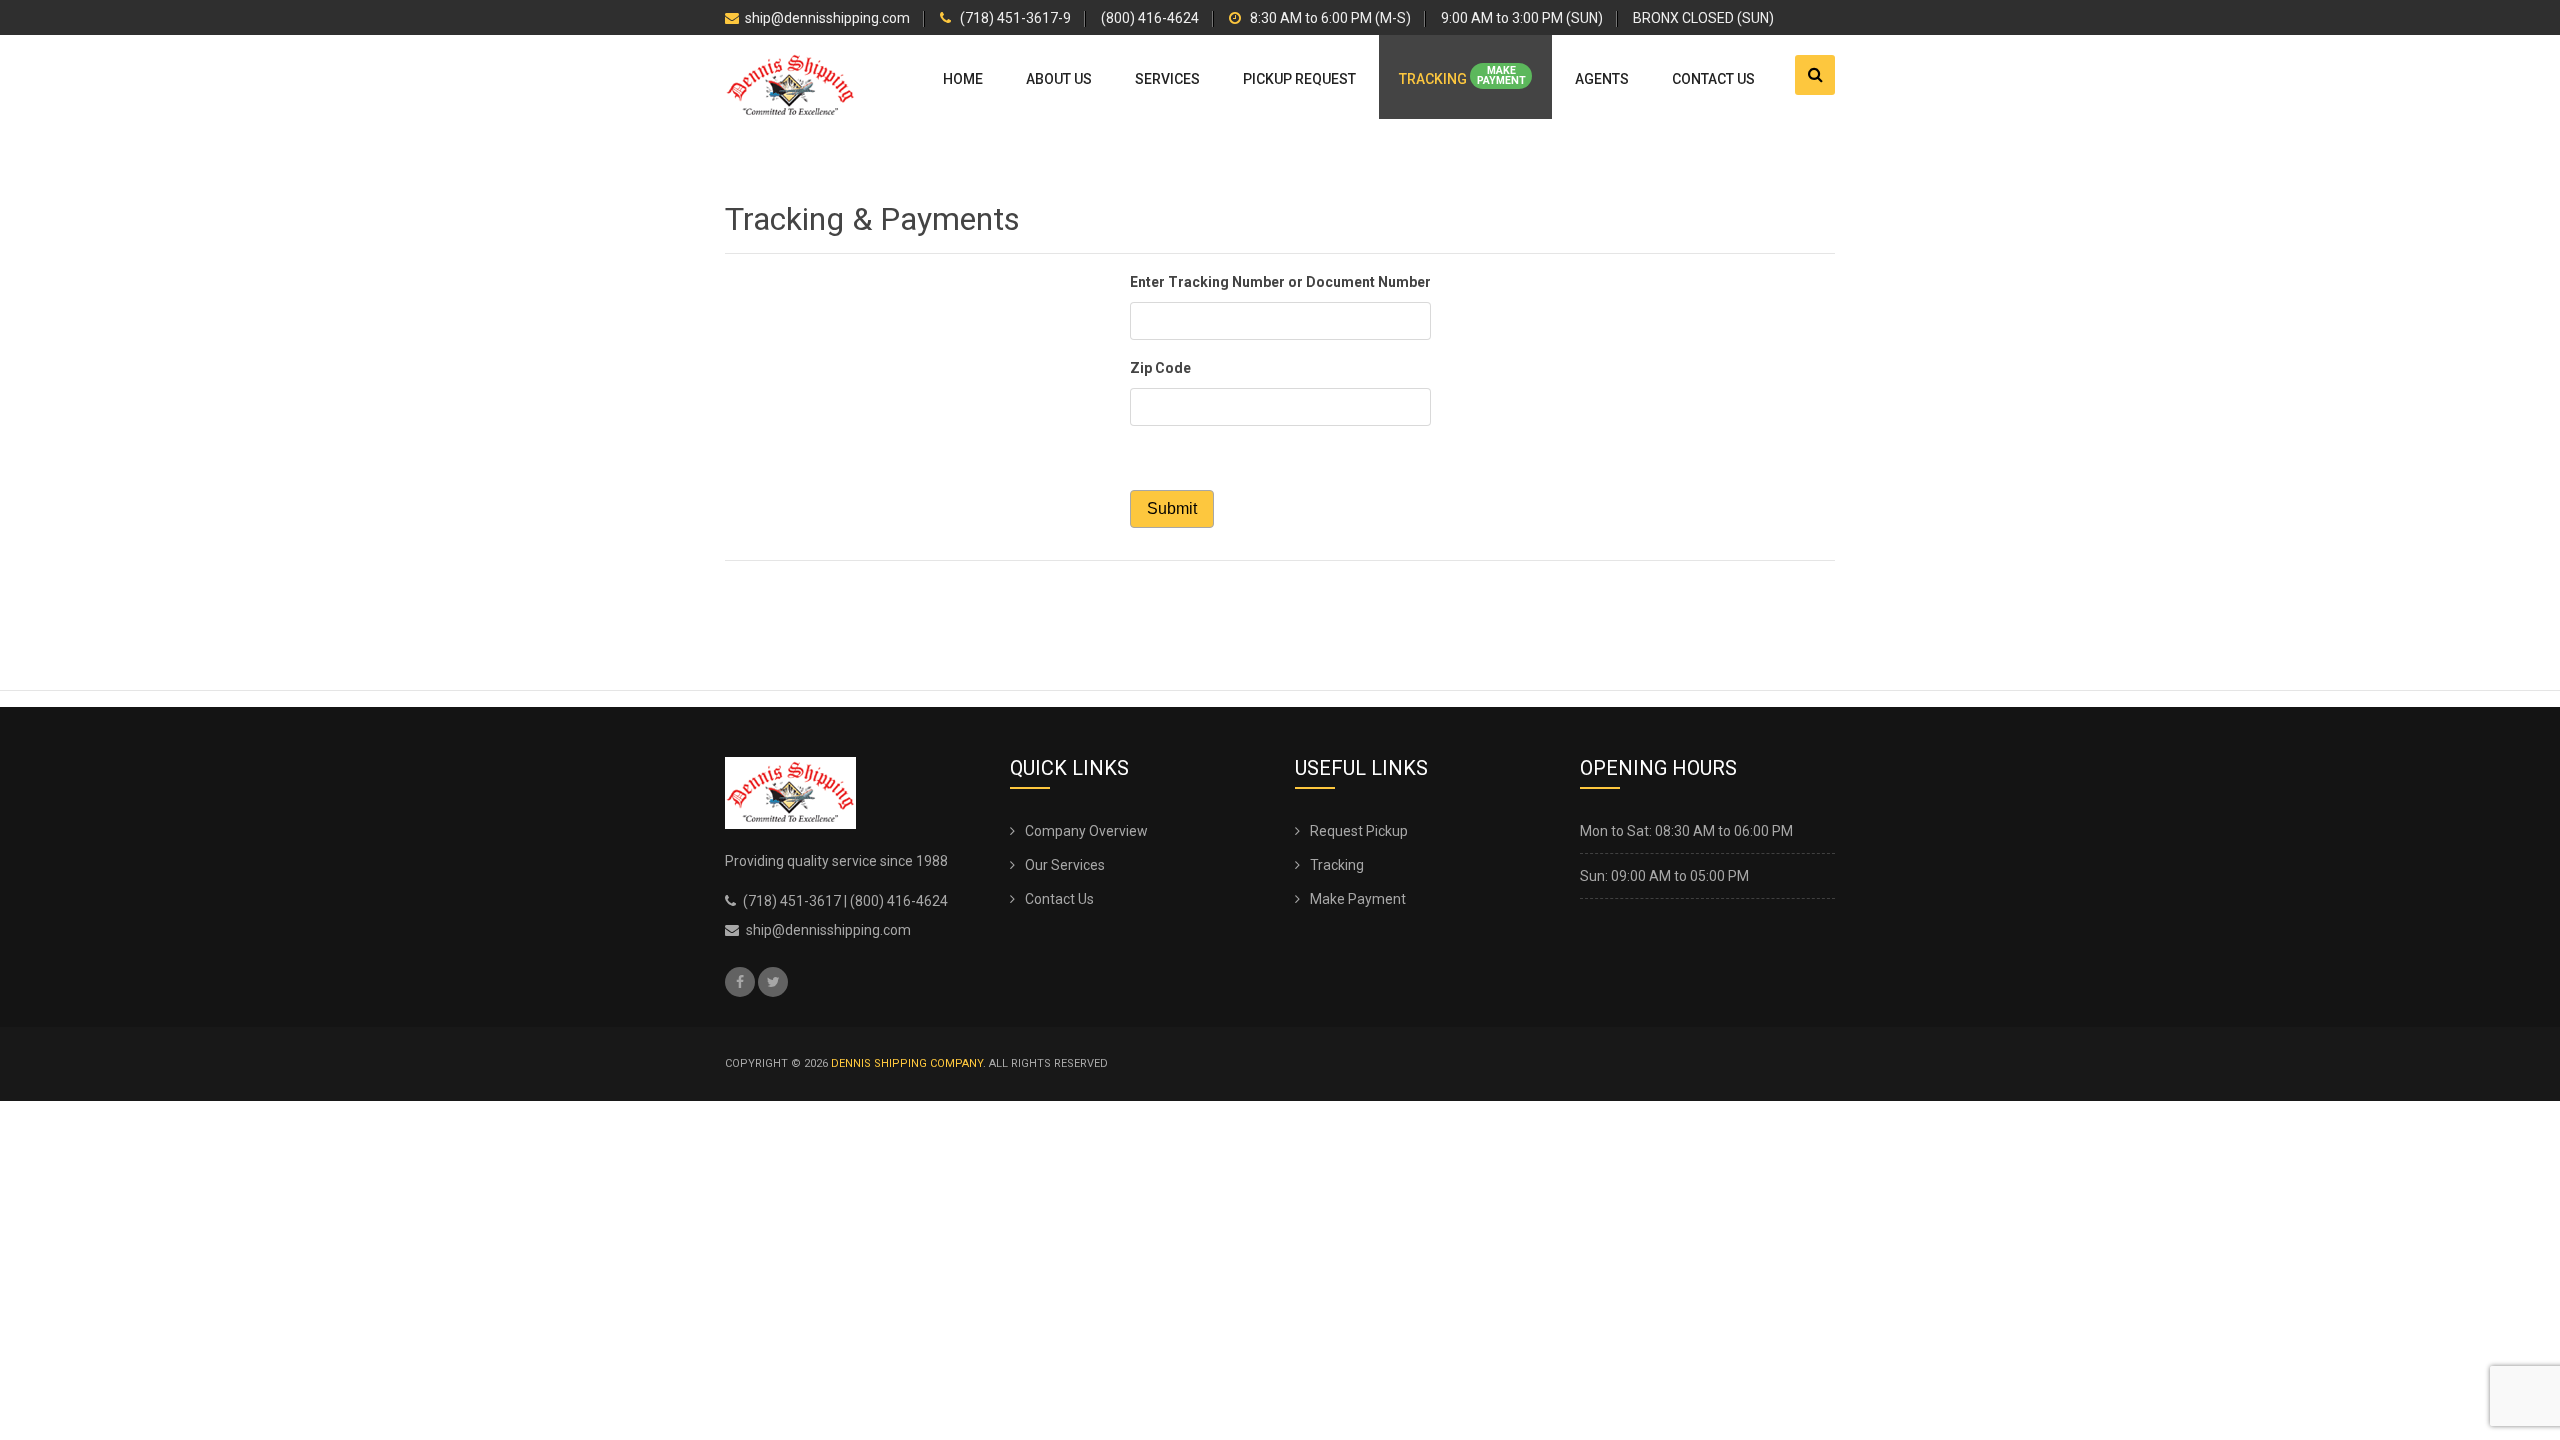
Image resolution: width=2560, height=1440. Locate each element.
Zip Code (1160, 368)
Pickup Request (1299, 79)
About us (1059, 79)
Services (1167, 79)
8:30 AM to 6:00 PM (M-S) (1329, 18)
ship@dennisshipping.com (827, 18)
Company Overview (1086, 831)
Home (963, 79)
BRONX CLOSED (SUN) (1703, 18)
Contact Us (1713, 79)
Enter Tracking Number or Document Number (1280, 282)
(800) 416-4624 (1150, 18)
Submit (1172, 508)
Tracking (1462, 76)
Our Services (1065, 865)
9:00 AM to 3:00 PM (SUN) (1522, 18)
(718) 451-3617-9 (1014, 18)
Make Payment (1358, 899)
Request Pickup (1359, 831)
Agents (1602, 79)
